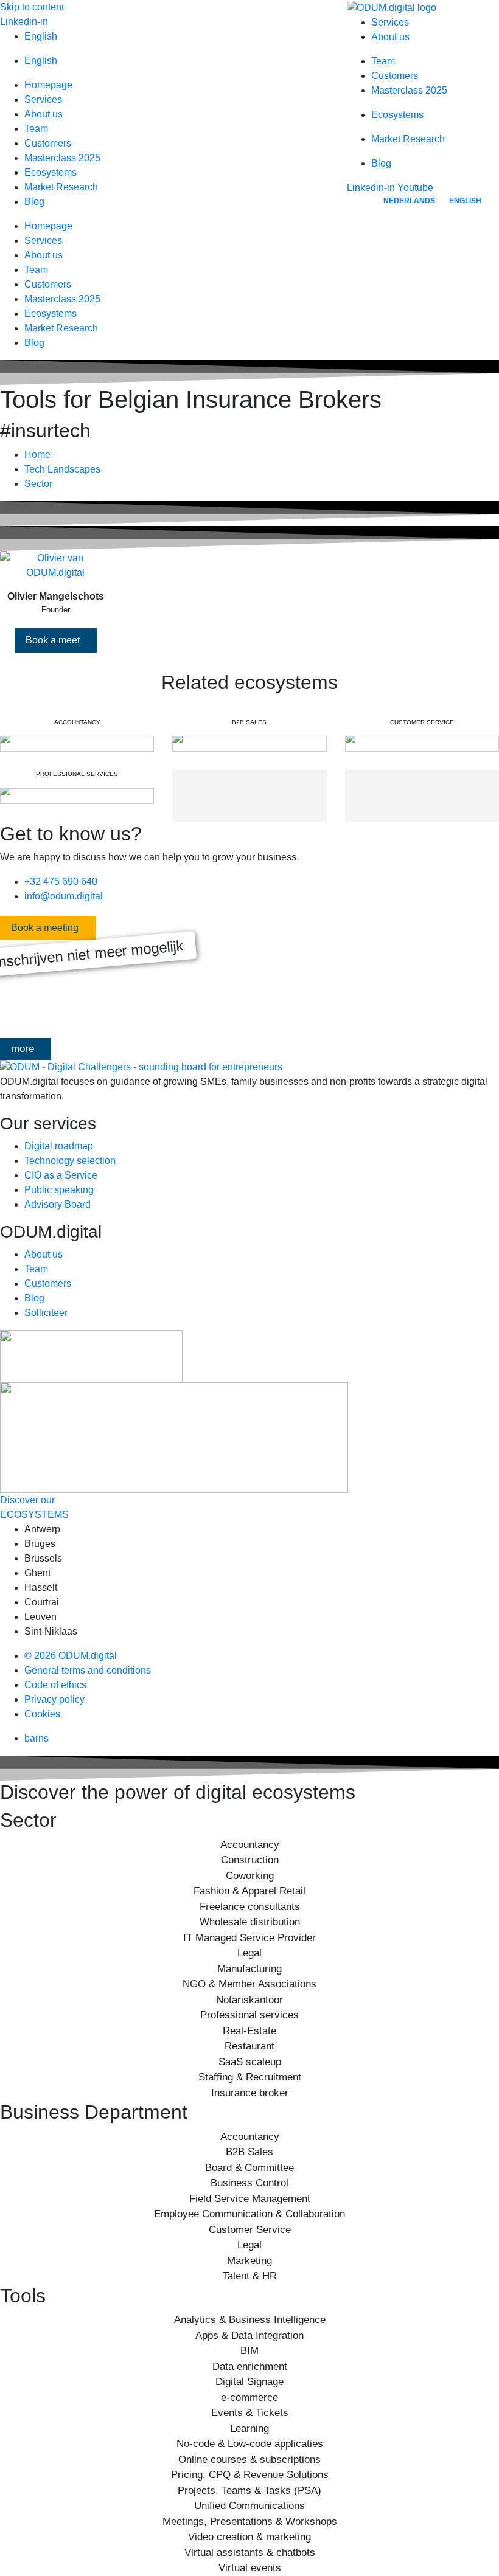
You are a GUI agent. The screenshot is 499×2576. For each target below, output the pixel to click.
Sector (38, 484)
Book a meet (53, 640)
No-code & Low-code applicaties (250, 2444)
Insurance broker (250, 2093)
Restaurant (249, 2046)
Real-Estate (249, 2031)
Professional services (249, 2015)
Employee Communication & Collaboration (249, 2214)
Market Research (61, 187)
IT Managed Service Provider (249, 1938)
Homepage (48, 85)
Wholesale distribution (250, 1922)
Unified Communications (249, 2506)
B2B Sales (249, 2152)
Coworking (250, 1876)
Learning (249, 2429)
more (23, 1049)
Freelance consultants (250, 1907)
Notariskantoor (249, 2000)
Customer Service (250, 2230)
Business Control (249, 2183)
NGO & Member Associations (249, 1984)
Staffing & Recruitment (250, 2077)
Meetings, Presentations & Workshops (250, 2522)
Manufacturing (249, 1969)
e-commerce (249, 2398)
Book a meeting (45, 928)
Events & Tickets (250, 2413)
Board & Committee (249, 2168)
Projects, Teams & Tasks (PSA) (249, 2491)
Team (36, 129)
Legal (249, 1953)
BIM (249, 2351)
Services (43, 99)
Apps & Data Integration (249, 2335)
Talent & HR (250, 2276)
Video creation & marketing (249, 2537)
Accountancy (250, 1845)
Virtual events (250, 2568)
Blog (34, 202)
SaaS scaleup (250, 2062)
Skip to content (32, 7)
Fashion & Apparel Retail (249, 1891)
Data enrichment (250, 2367)
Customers (48, 143)
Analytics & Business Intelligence (250, 2320)
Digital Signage (249, 2382)
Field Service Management (250, 2199)
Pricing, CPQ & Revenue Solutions (250, 2475)
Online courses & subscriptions (249, 2460)
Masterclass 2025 (62, 158)
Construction (250, 1860)
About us (44, 114)
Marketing (249, 2261)
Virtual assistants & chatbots (250, 2553)
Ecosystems (51, 172)
